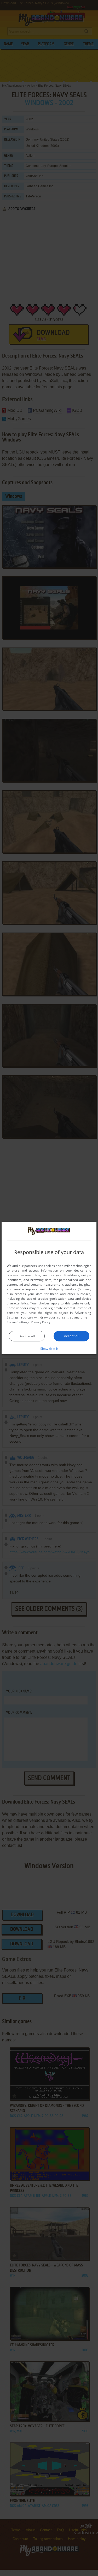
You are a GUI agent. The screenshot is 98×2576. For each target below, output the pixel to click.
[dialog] (49, 1288)
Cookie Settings (18, 1322)
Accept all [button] (72, 1336)
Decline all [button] (27, 1336)
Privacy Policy (41, 1322)
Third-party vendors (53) (66, 1289)
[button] (49, 1348)
